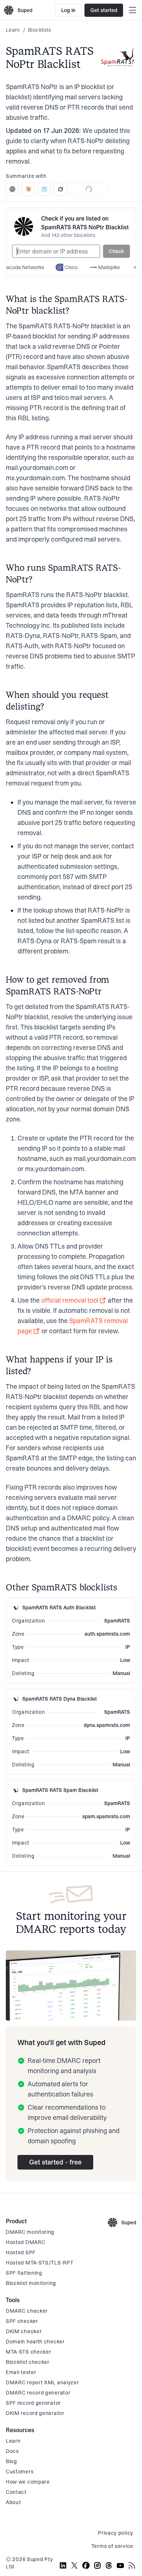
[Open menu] (133, 10)
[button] (117, 251)
